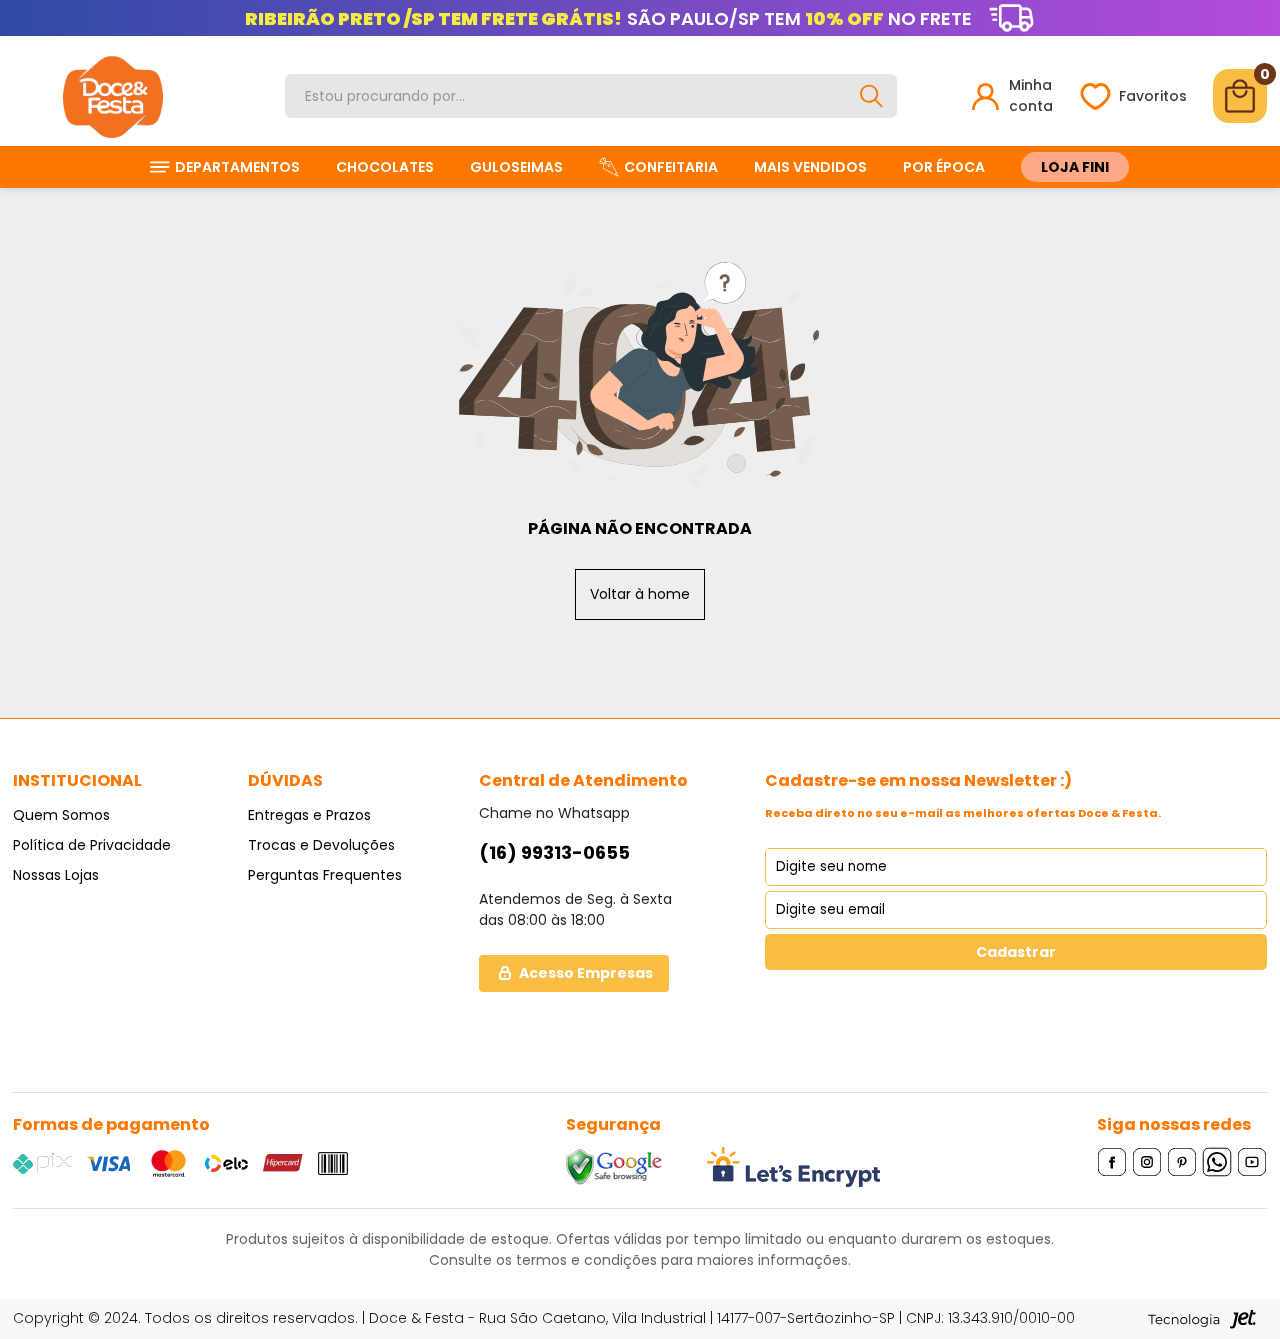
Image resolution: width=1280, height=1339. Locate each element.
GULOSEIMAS (516, 167)
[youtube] (1252, 1161)
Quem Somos (61, 815)
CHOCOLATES (385, 167)
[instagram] (1147, 1161)
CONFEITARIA (671, 167)
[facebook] (1112, 1161)
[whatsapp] (1217, 1161)
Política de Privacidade (92, 845)
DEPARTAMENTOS (237, 167)
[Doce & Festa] (113, 96)
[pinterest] (1182, 1161)
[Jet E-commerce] (1202, 1319)
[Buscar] (871, 96)
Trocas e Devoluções (321, 845)
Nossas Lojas (56, 875)
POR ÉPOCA (944, 167)
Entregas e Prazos (309, 815)
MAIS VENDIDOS (810, 167)
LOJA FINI (1075, 167)
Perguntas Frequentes (325, 875)
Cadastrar (1016, 952)
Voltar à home (640, 594)
